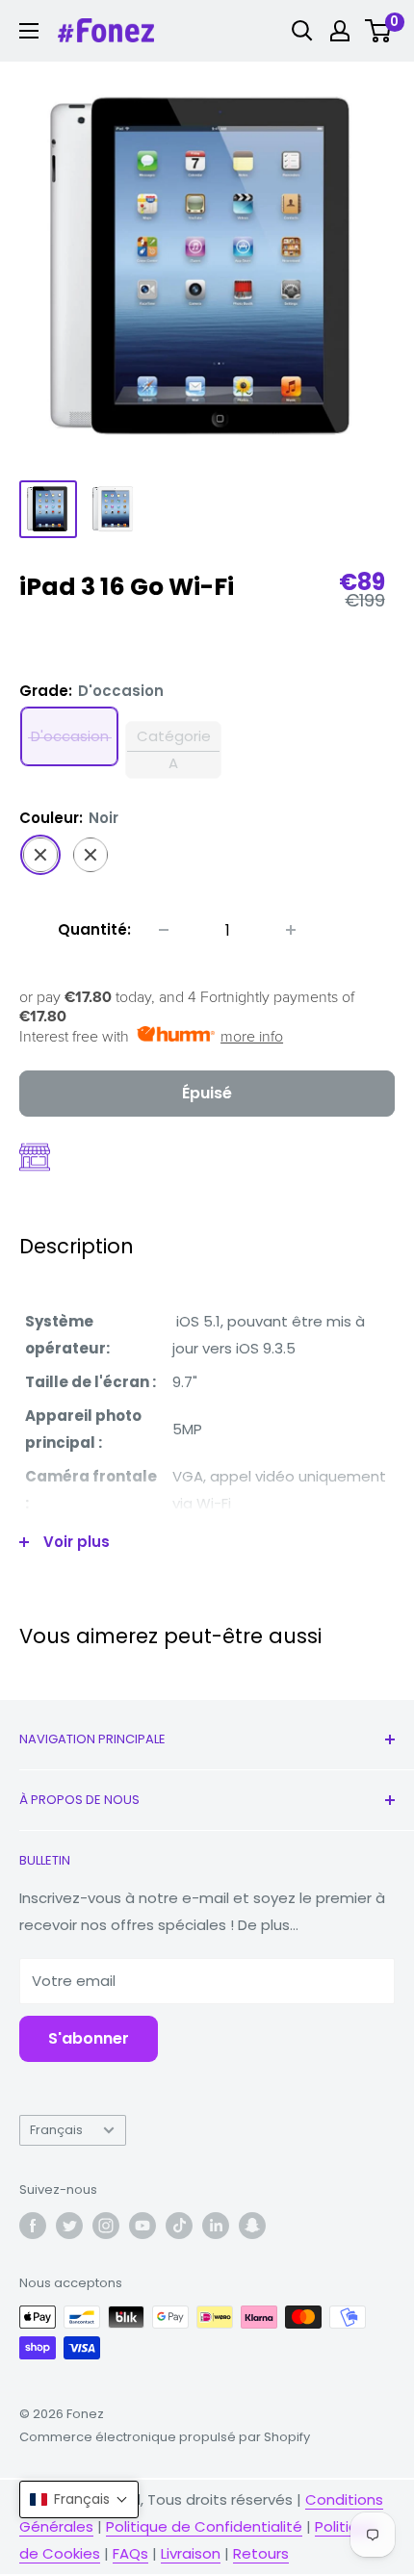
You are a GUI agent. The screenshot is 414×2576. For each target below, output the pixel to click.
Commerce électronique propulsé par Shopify (165, 2437)
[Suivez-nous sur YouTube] (142, 2226)
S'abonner (89, 2038)
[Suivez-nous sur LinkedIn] (216, 2226)
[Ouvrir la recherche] (302, 31)
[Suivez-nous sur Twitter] (69, 2226)
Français (56, 2130)
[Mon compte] (340, 31)
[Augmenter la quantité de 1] (291, 930)
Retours (261, 2553)
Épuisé (207, 1093)
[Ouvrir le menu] (29, 31)
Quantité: (94, 929)
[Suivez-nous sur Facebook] (33, 2226)
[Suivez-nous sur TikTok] (179, 2226)
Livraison (191, 2553)
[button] (79, 2499)
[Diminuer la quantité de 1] (164, 930)
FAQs (130, 2553)
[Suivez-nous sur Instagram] (106, 2226)
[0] (379, 31)
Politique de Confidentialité (204, 2526)
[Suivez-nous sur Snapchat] (252, 2226)
